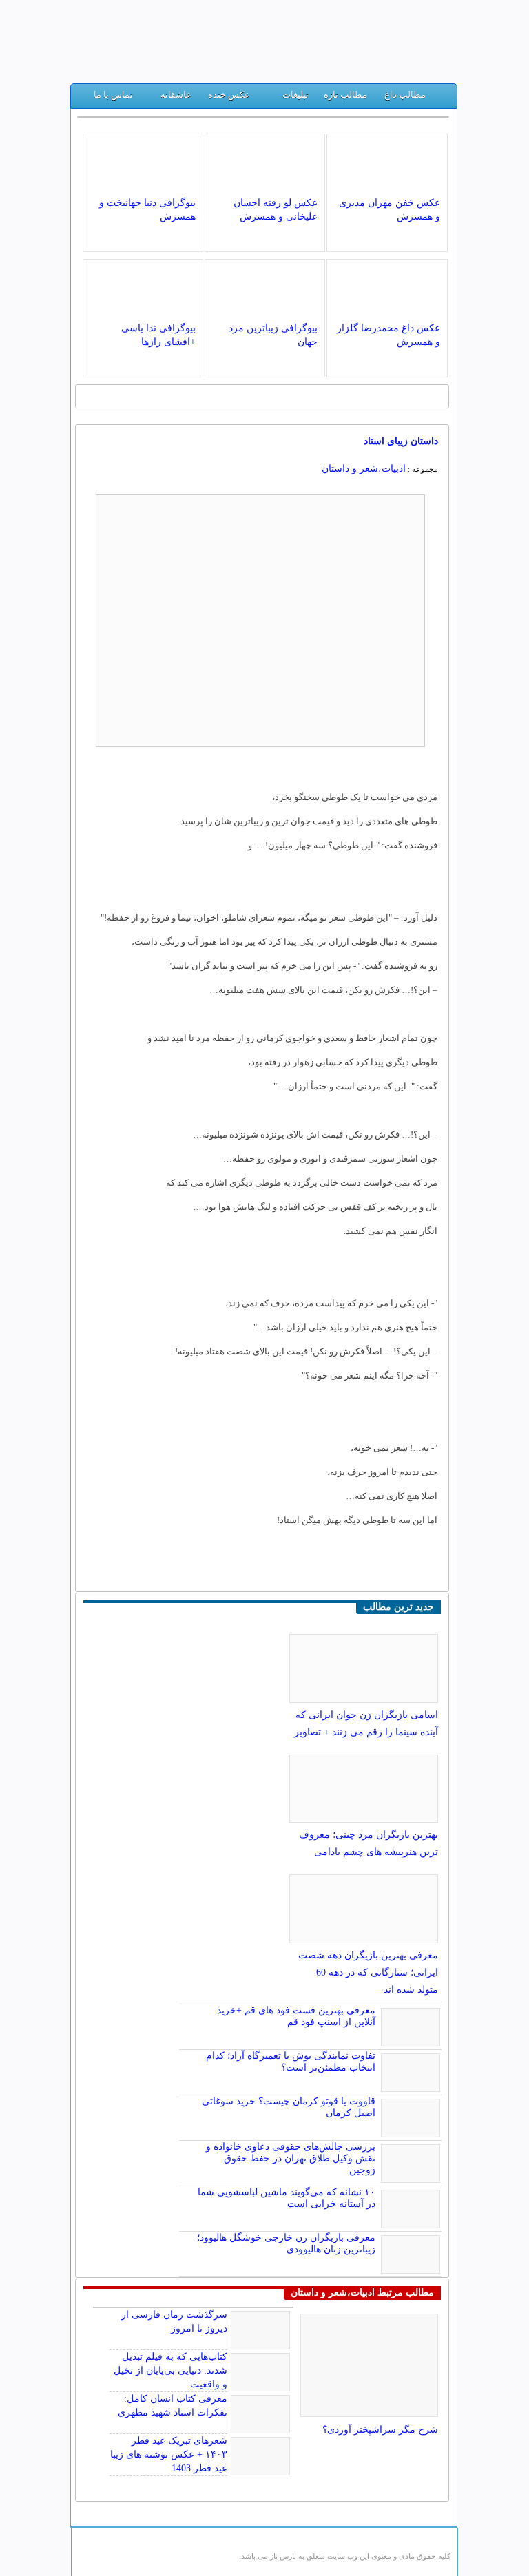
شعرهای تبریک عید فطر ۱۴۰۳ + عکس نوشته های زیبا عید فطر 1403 (169, 2454)
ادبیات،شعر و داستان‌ (364, 469)
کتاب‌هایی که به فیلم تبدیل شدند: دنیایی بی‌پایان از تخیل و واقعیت (170, 2370)
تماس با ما (113, 95)
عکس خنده (229, 95)
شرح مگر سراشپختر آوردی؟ (380, 2430)
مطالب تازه (345, 95)
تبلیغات (295, 95)
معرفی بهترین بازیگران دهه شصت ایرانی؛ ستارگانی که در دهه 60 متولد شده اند (368, 1972)
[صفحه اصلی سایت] (441, 98)
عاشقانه (176, 95)
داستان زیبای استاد (401, 441)
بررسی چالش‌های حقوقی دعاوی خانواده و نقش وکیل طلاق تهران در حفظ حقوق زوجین (291, 2158)
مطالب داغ (405, 95)
